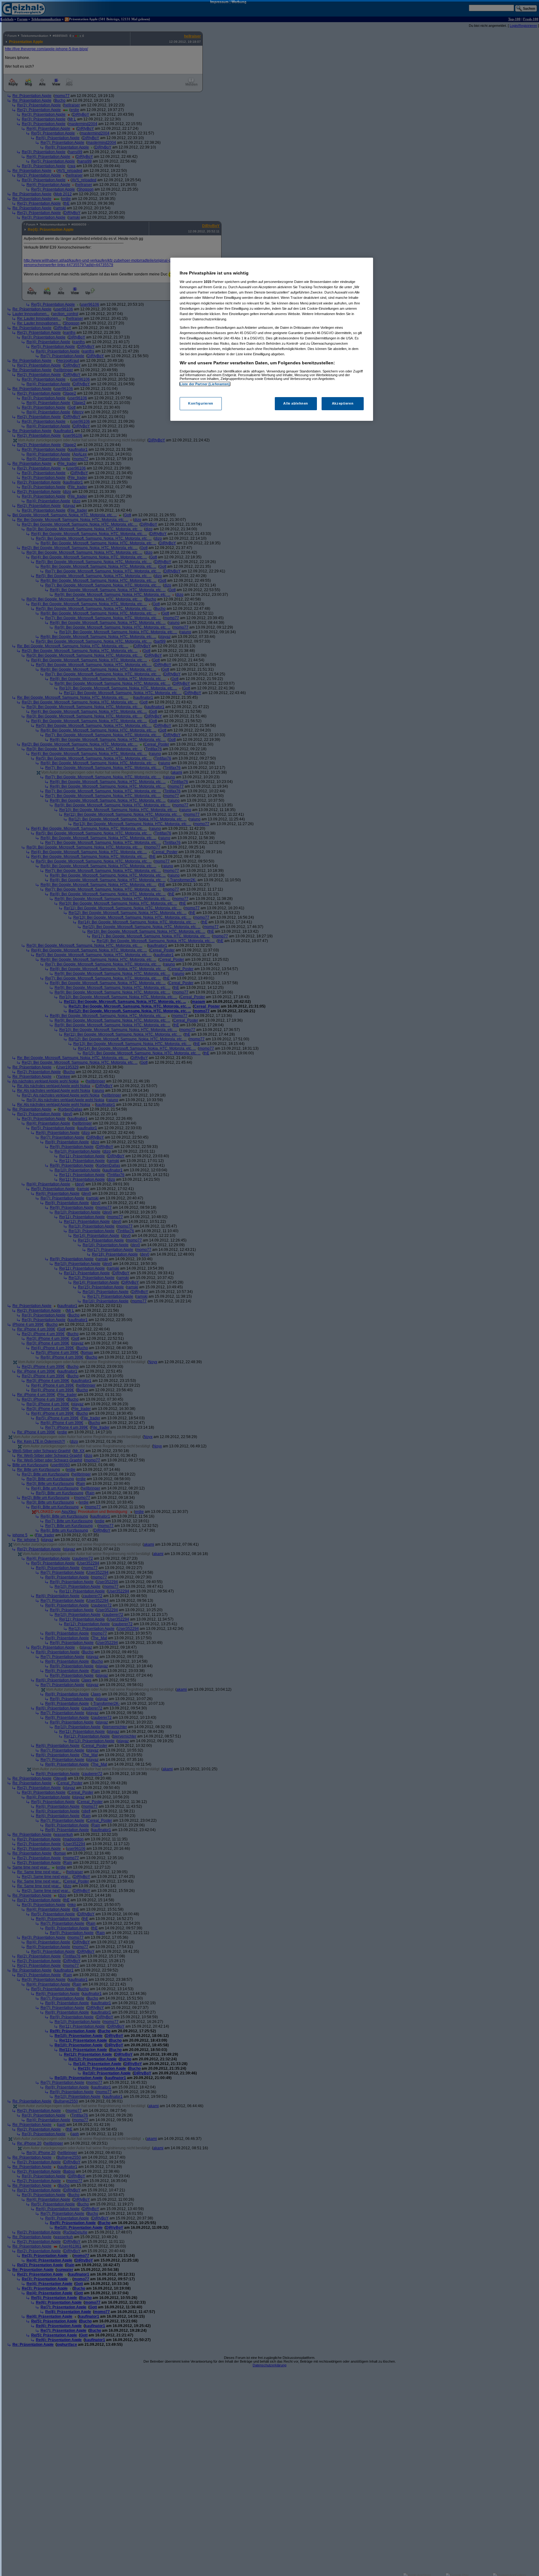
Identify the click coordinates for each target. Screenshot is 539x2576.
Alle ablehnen (296, 403)
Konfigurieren (201, 403)
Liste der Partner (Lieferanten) (205, 384)
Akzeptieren (343, 403)
